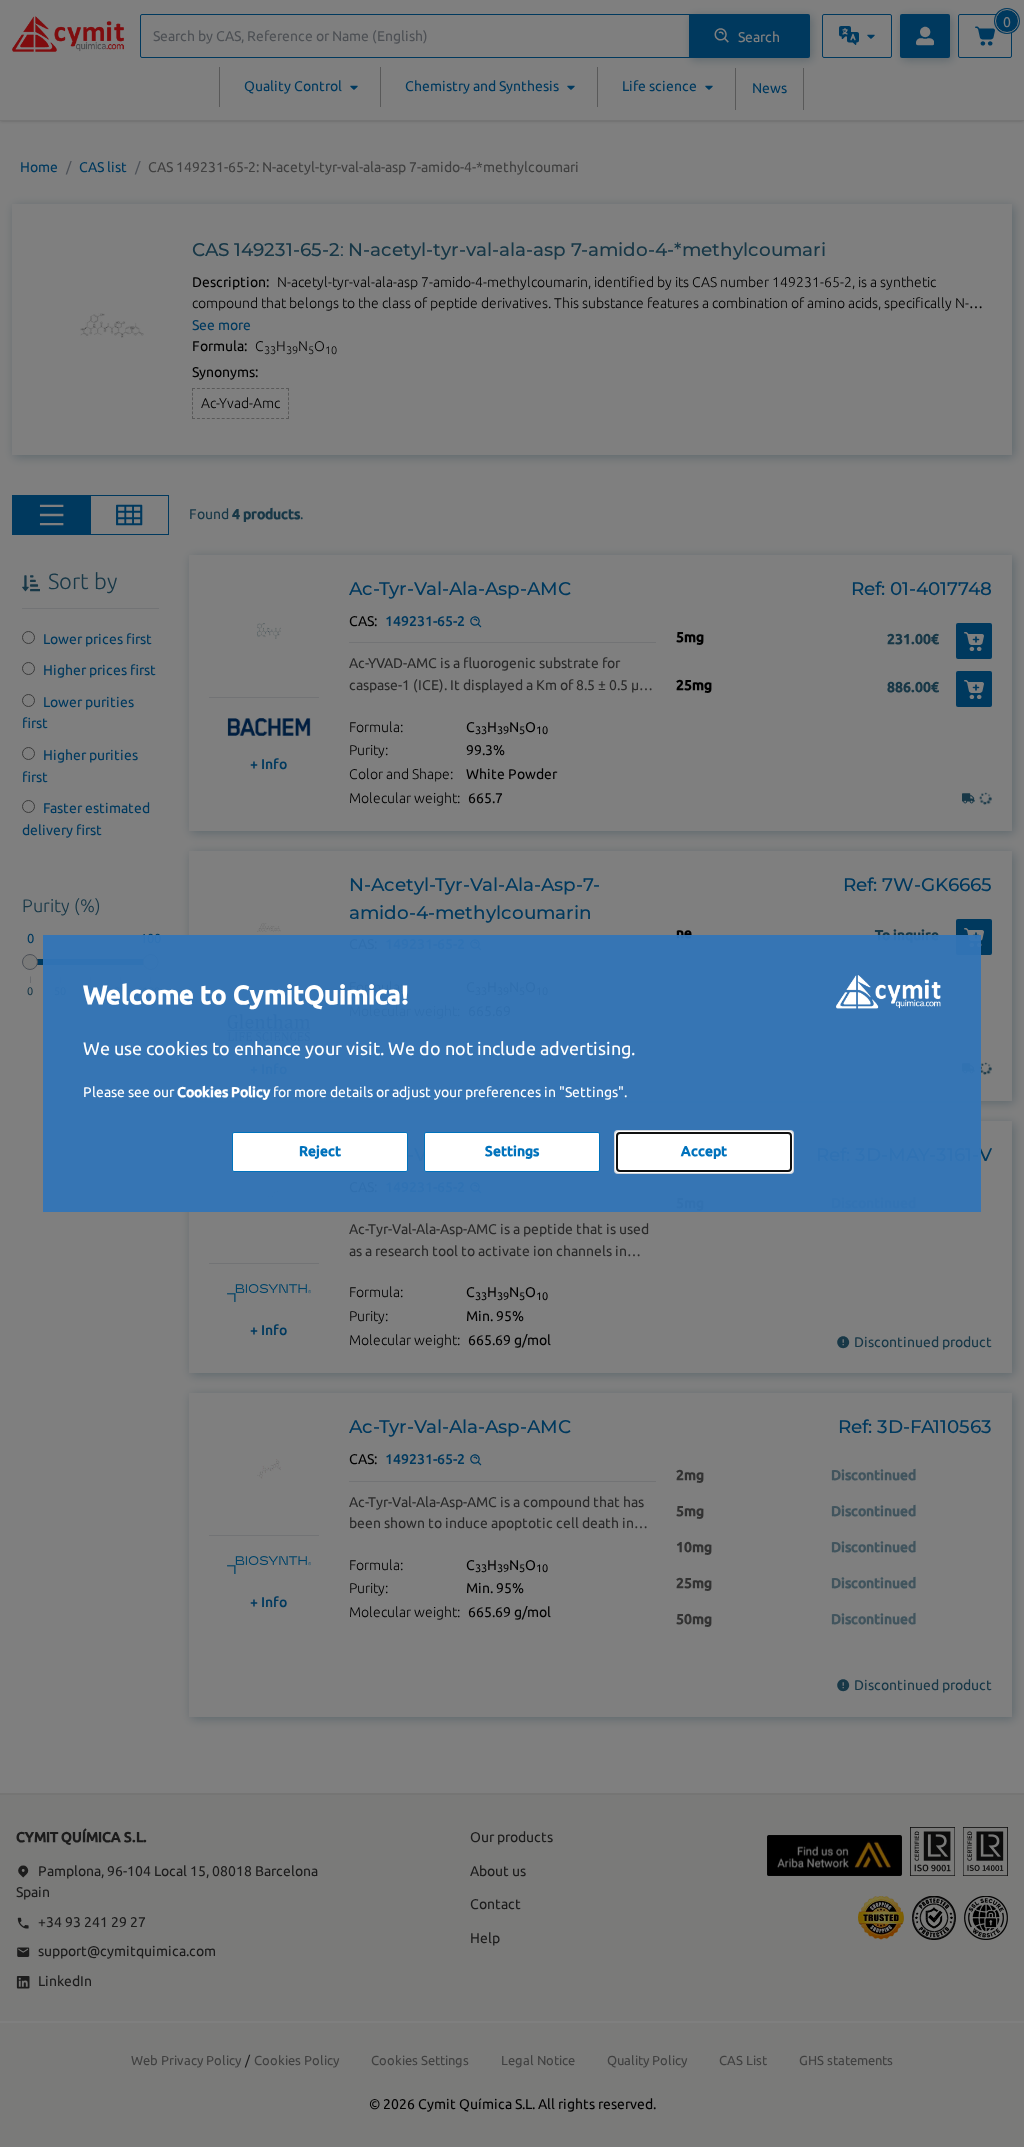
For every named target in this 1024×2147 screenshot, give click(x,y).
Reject (320, 1151)
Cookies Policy (223, 1092)
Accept (704, 1151)
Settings (512, 1151)
